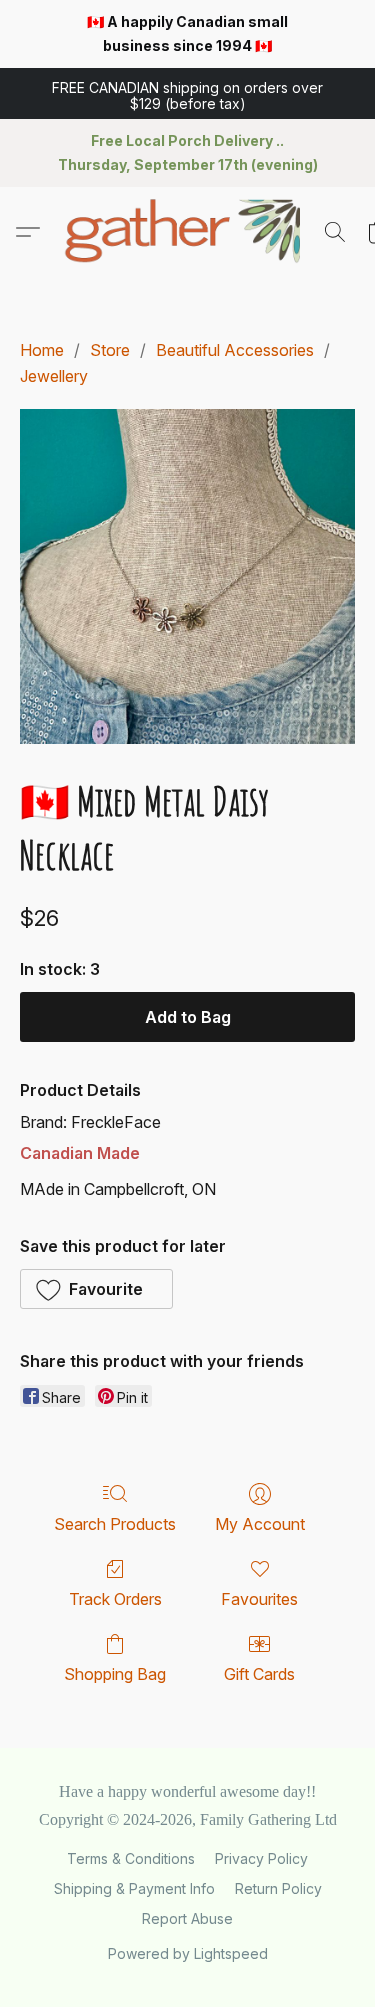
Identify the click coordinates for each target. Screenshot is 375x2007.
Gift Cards (259, 1674)
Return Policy (278, 1888)
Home (42, 350)
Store (110, 350)
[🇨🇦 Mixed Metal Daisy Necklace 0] (187, 576)
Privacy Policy (261, 1858)
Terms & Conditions (131, 1858)
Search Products (115, 1524)
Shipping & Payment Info (134, 1888)
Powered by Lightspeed (188, 1953)
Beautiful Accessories (235, 350)
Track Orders (115, 1599)
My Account (260, 1524)
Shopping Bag (115, 1674)
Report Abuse (187, 1918)
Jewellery (54, 376)
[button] (187, 94)
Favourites (259, 1599)
